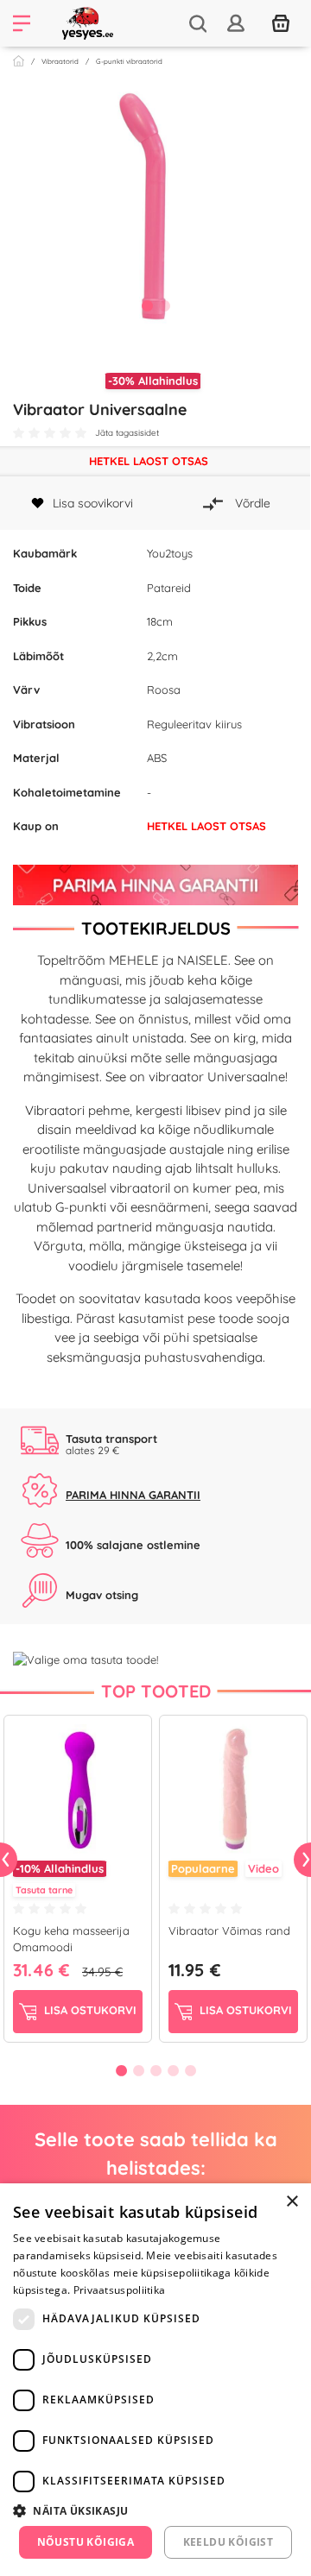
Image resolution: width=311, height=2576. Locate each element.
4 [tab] (173, 2070)
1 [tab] (147, 305)
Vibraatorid (60, 61)
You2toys (170, 553)
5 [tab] (190, 2070)
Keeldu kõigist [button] (228, 2542)
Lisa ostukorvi (89, 2010)
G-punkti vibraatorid (129, 61)
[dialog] (155, 2380)
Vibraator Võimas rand (229, 1930)
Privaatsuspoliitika (120, 2290)
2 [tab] (164, 305)
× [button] (292, 2202)
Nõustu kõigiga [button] (86, 2542)
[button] (155, 2510)
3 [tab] (155, 2070)
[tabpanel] (155, 211)
